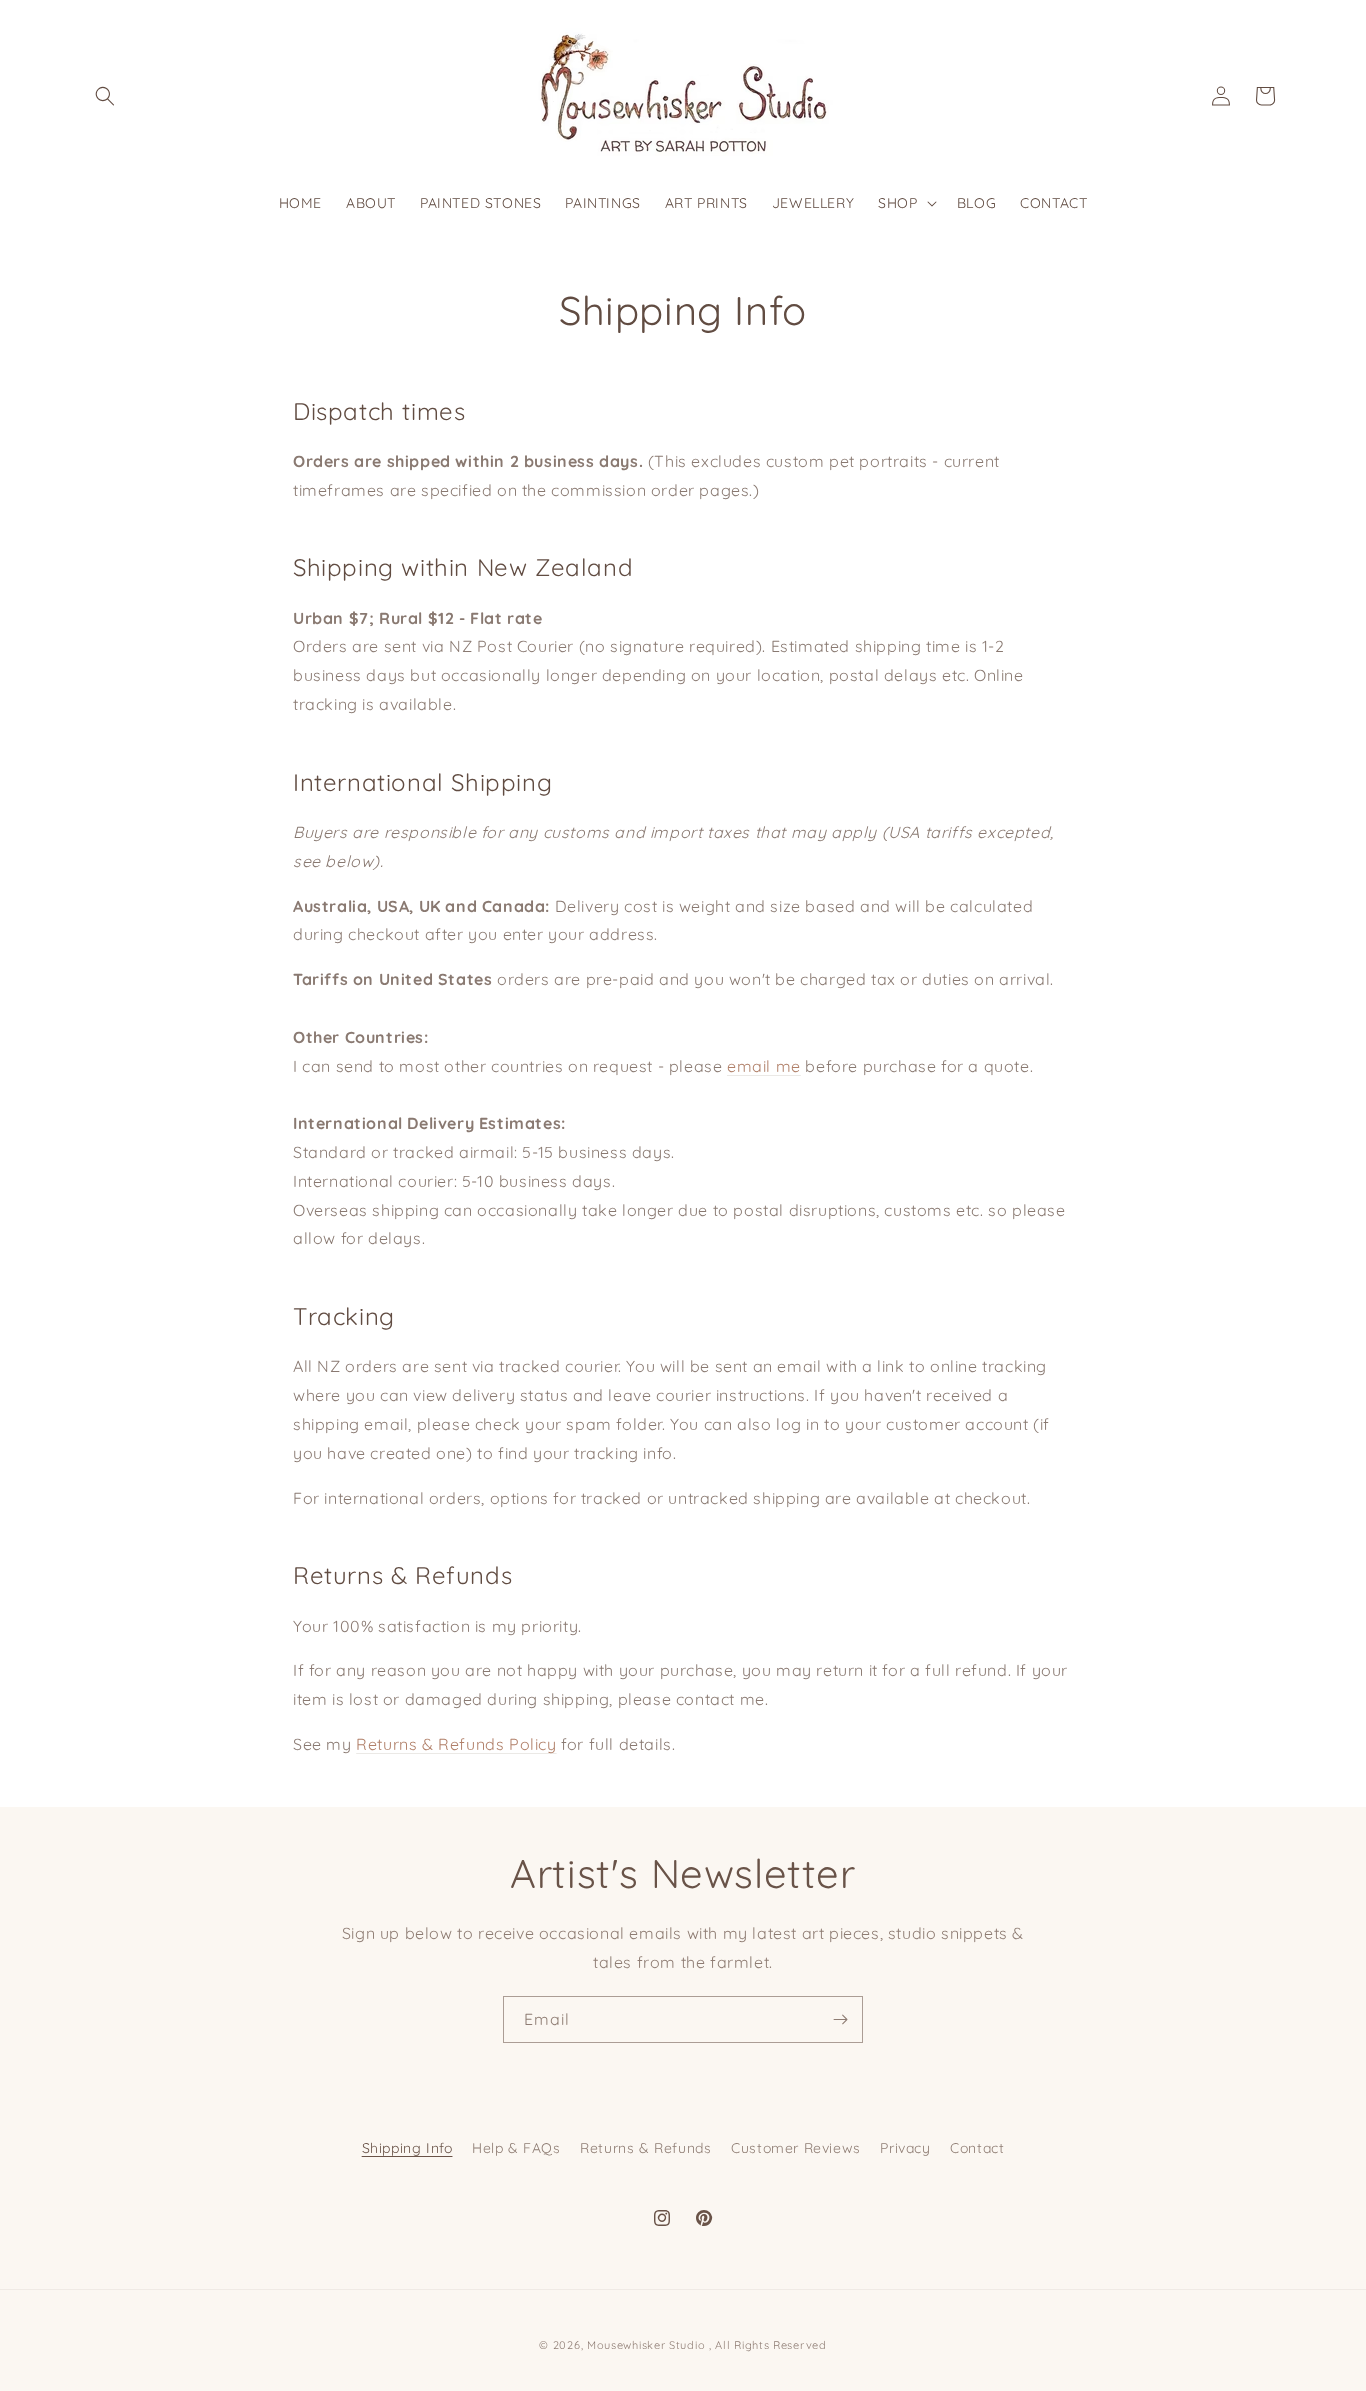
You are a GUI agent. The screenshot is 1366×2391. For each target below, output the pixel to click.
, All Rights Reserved (768, 2345)
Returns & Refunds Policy (456, 1744)
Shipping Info (407, 2148)
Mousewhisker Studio (646, 2345)
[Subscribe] (840, 2019)
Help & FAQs (516, 2148)
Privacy (905, 2148)
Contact (977, 2148)
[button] (105, 96)
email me (764, 1066)
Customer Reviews (796, 2148)
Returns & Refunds (645, 2148)
